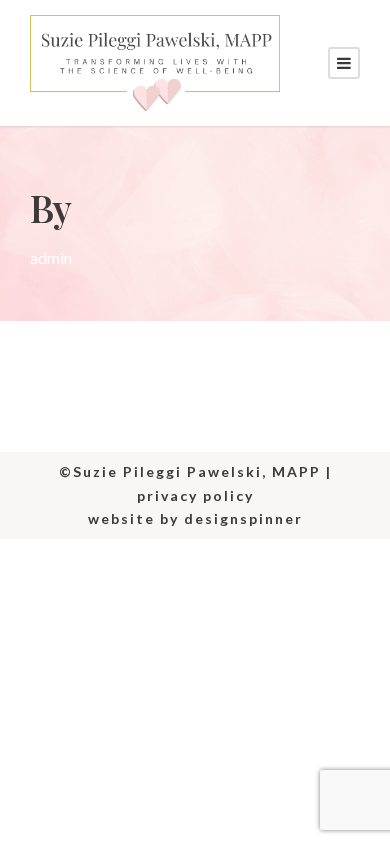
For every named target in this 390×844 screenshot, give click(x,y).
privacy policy (195, 495)
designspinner (243, 518)
